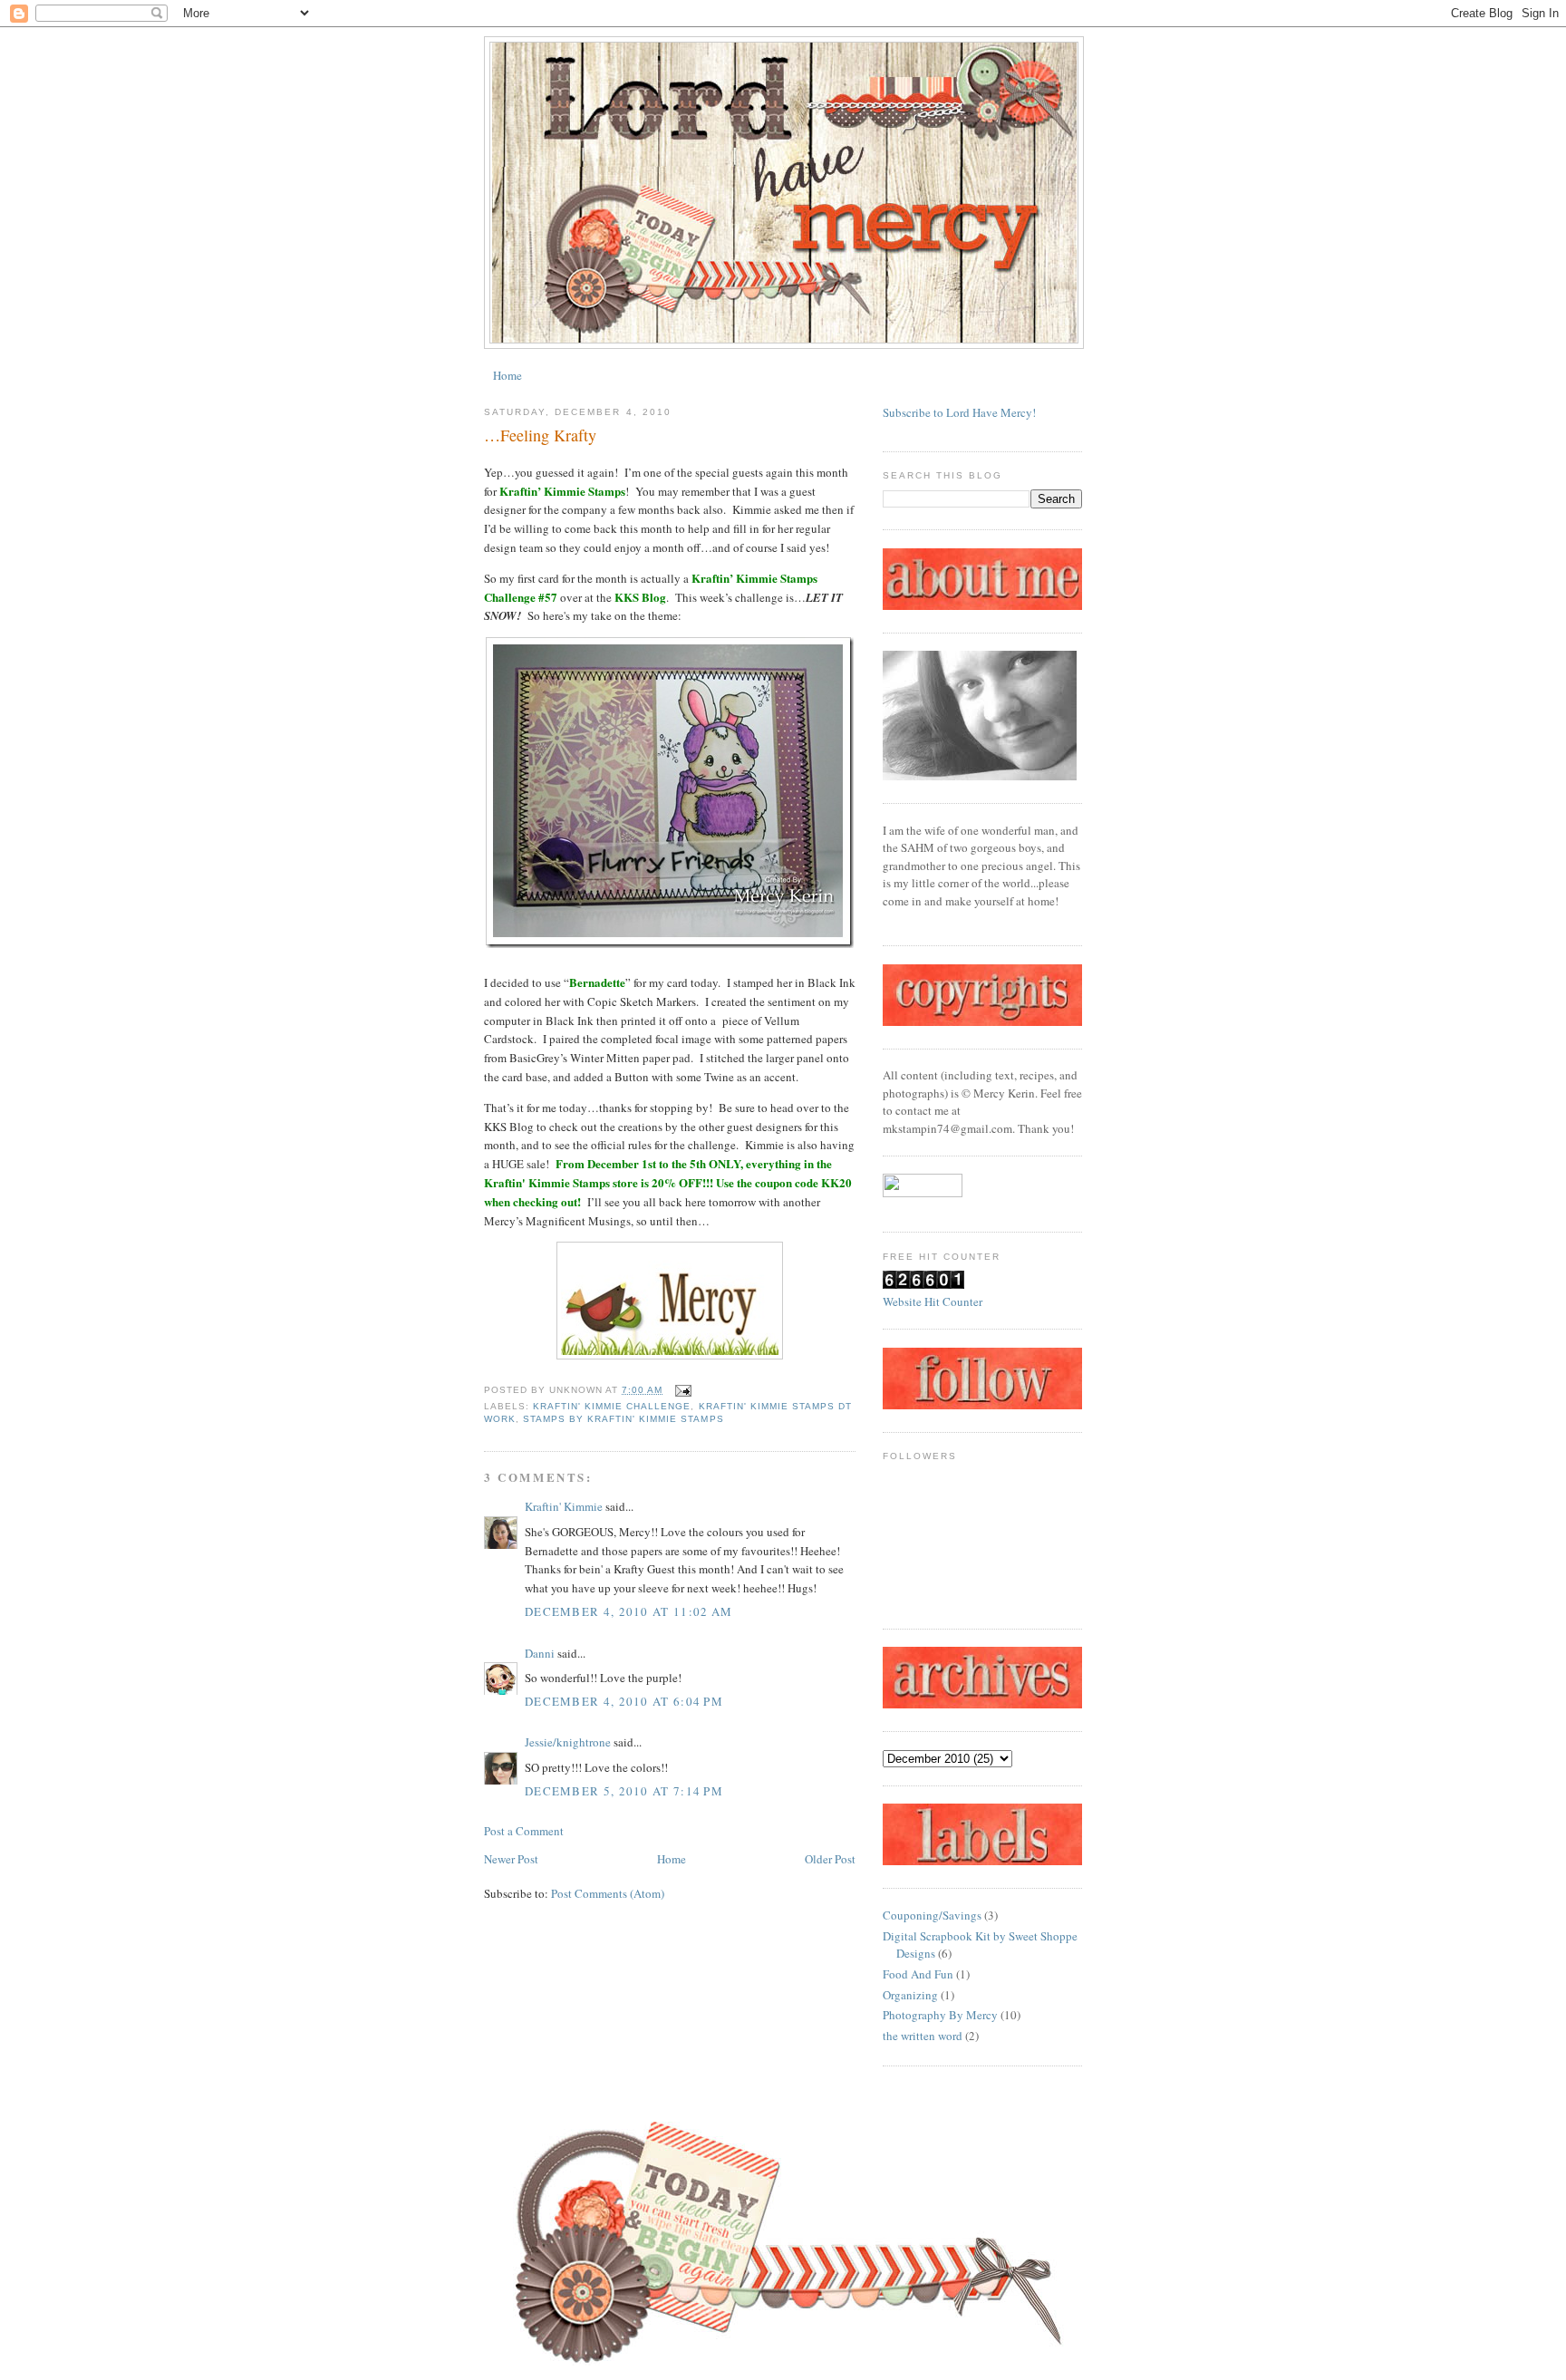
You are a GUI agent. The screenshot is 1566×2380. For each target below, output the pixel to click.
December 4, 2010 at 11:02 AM (628, 1611)
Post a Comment (524, 1831)
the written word (923, 2036)
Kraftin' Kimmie (564, 1506)
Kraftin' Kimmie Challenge (612, 1406)
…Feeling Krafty (540, 435)
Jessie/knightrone (568, 1742)
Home (507, 375)
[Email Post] (680, 1390)
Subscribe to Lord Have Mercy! (959, 412)
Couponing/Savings (932, 1915)
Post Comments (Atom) (608, 1893)
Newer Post (511, 1859)
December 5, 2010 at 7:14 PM (624, 1791)
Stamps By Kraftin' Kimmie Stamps (623, 1419)
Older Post (830, 1859)
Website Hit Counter (933, 1301)
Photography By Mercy (940, 2015)
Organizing (910, 1995)
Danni (540, 1653)
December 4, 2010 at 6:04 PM (624, 1701)
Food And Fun (918, 1974)
